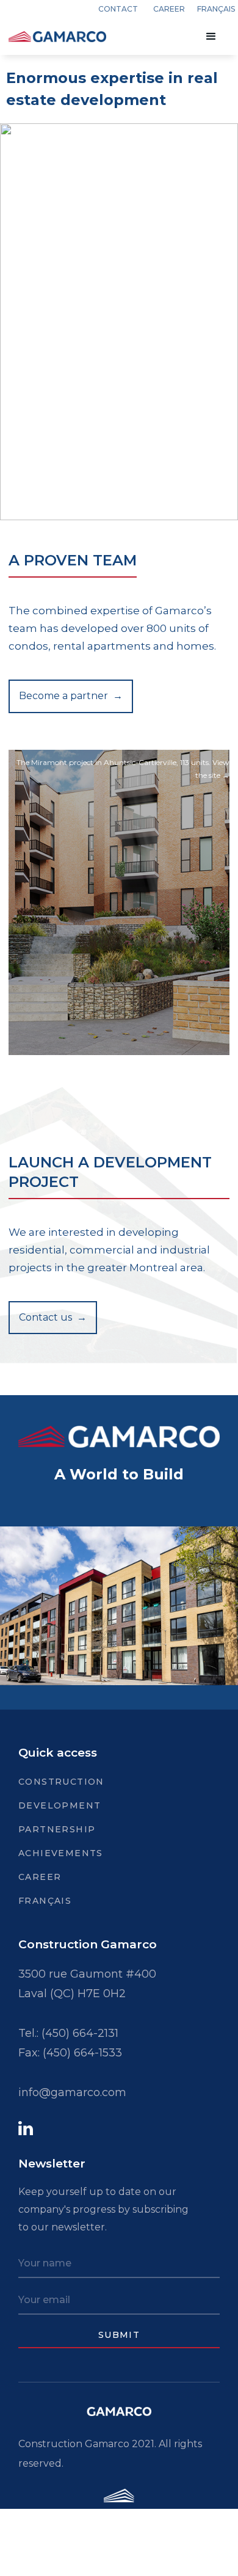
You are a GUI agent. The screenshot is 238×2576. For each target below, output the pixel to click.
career (169, 9)
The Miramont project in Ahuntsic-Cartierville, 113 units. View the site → (123, 769)
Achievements (61, 1853)
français (216, 9)
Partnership (57, 1829)
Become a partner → (71, 696)
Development (60, 1805)
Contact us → (53, 1317)
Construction (61, 1782)
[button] (211, 37)
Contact (118, 9)
